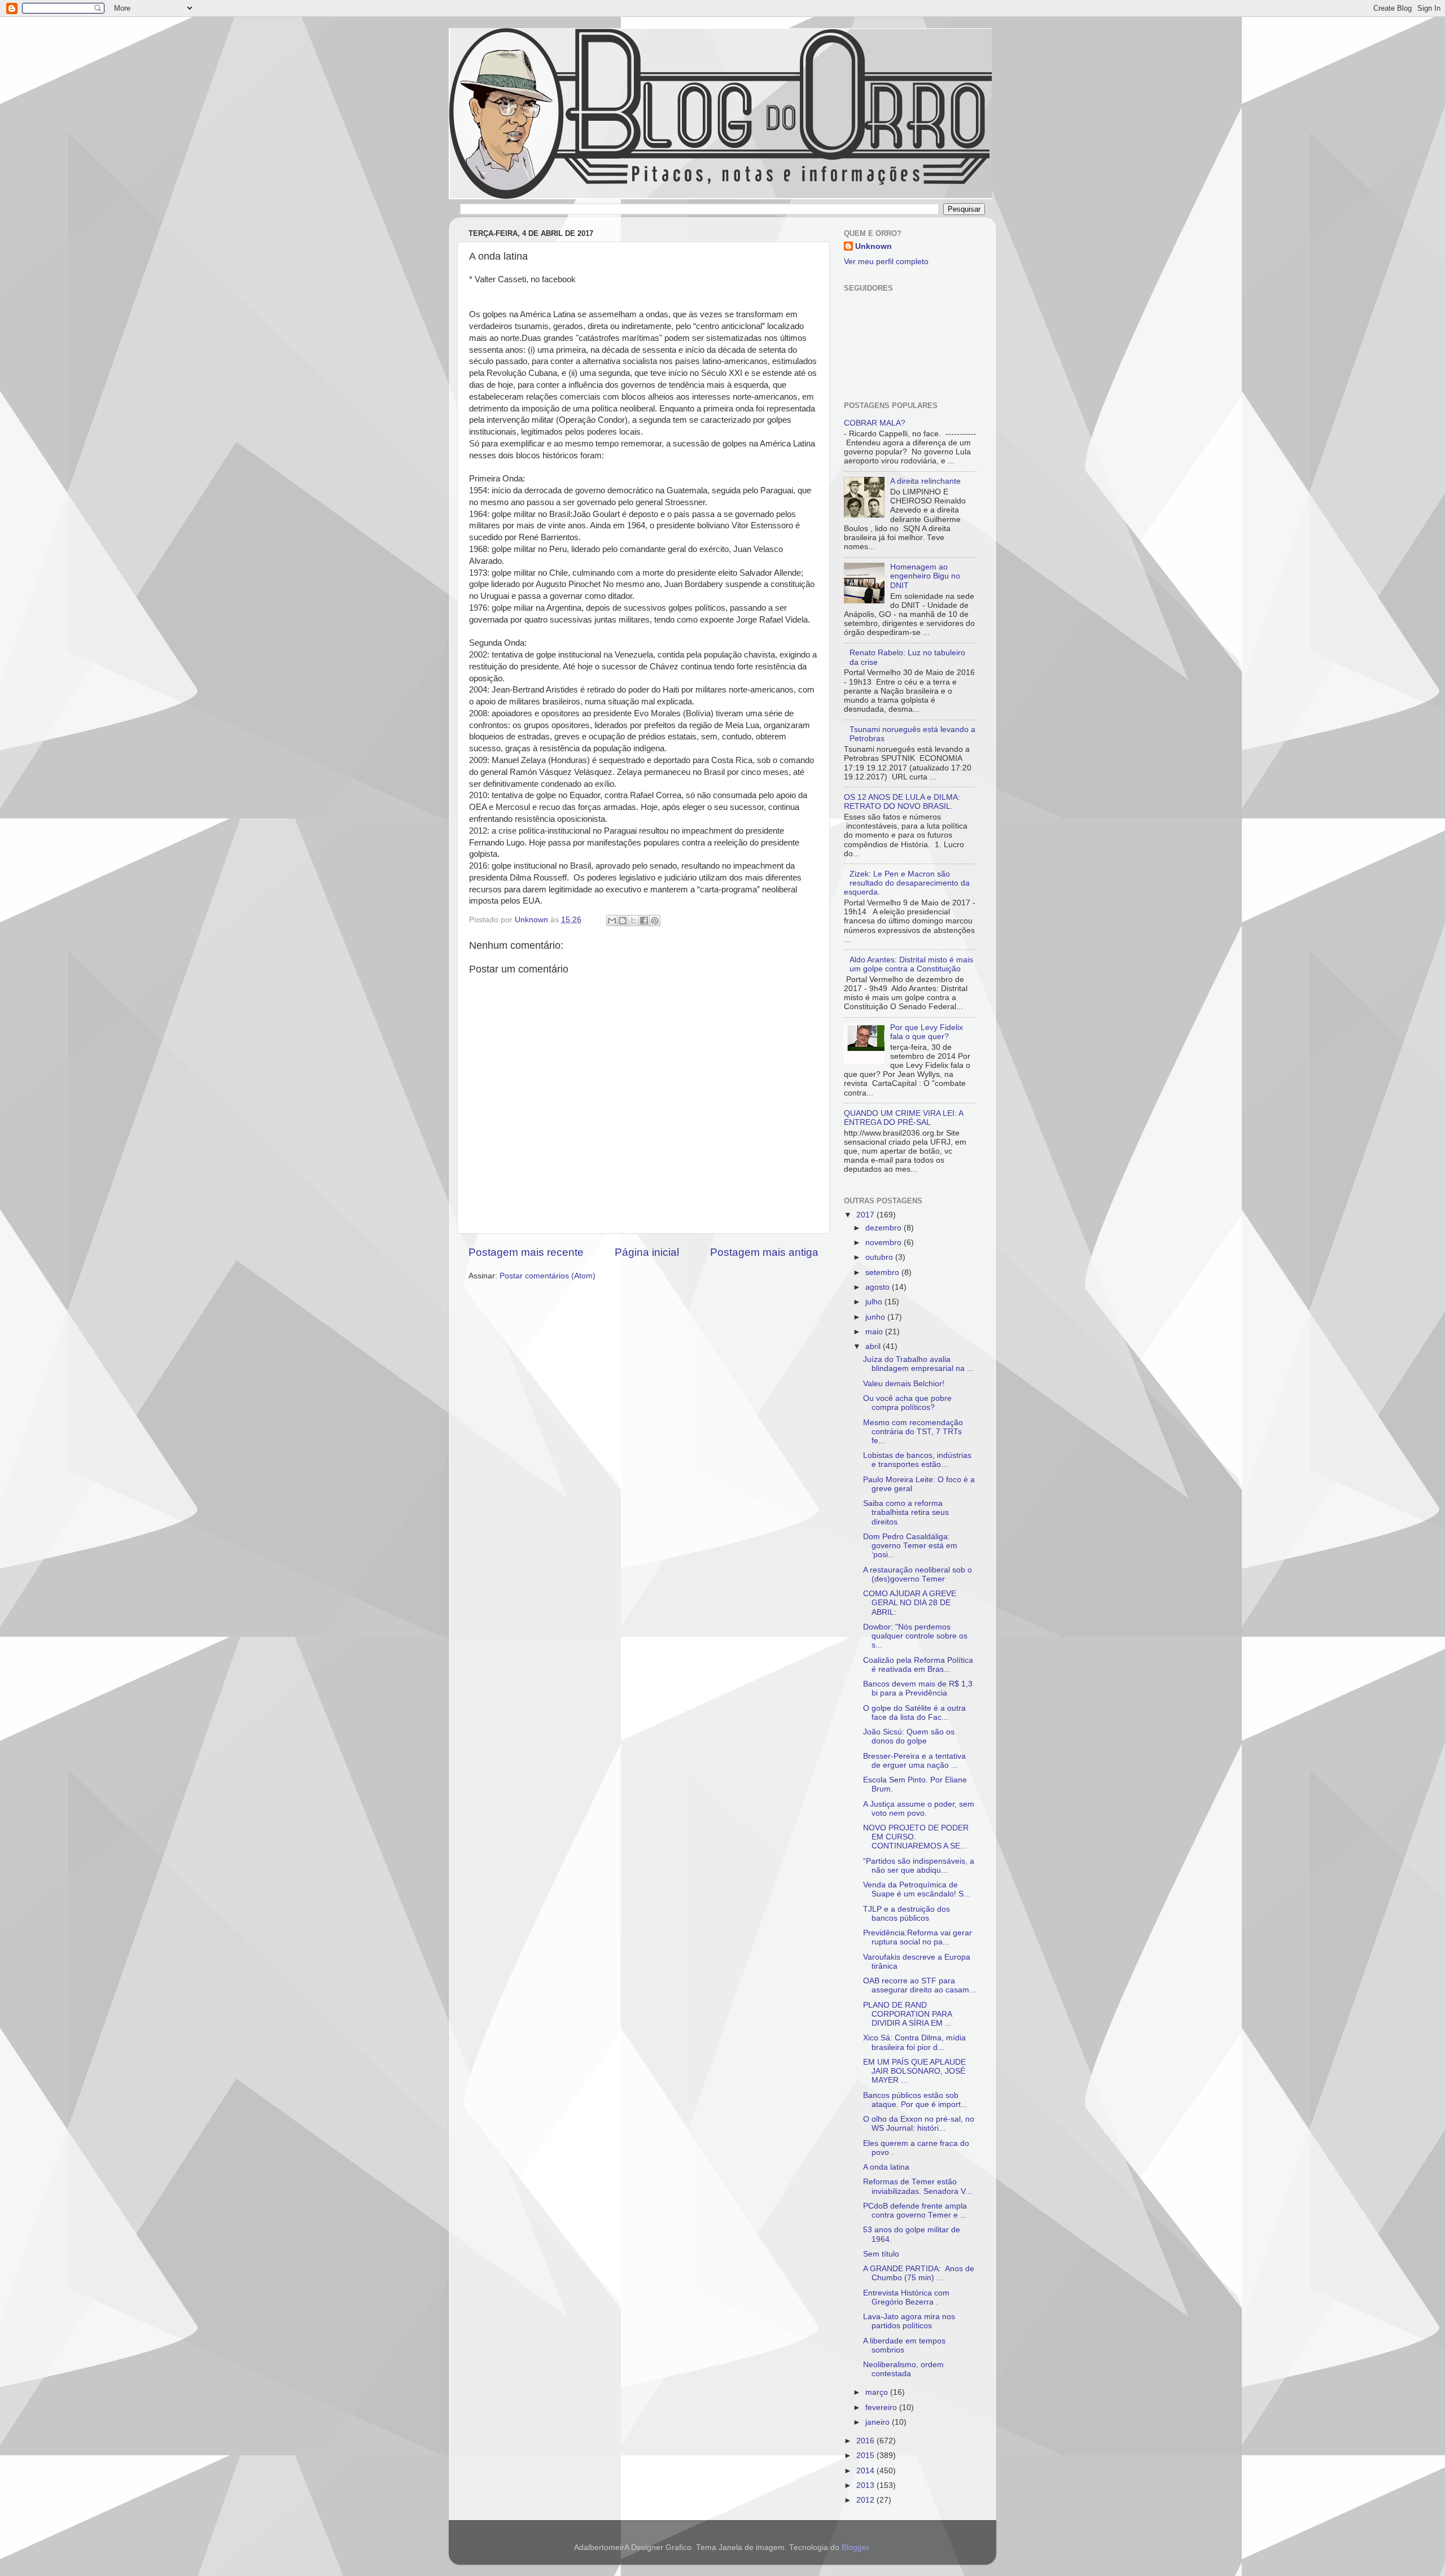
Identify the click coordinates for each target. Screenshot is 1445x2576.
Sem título (881, 2254)
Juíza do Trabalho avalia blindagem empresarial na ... (918, 1364)
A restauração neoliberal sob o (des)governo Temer (918, 1574)
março (878, 2392)
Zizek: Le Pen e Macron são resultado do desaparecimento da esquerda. (907, 883)
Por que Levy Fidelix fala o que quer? (927, 1032)
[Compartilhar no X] (633, 921)
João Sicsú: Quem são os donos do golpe (909, 1736)
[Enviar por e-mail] (612, 921)
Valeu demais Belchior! (904, 1384)
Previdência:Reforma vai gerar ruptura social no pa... (918, 1937)
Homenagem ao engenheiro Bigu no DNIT (925, 576)
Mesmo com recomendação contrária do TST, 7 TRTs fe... (913, 1432)
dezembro (884, 1228)
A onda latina (886, 2167)
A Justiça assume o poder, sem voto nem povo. (919, 1809)
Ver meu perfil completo (886, 262)
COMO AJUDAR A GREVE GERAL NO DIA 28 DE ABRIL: (910, 1603)
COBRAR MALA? (875, 423)
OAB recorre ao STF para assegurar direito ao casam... (919, 1985)
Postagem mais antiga (764, 1252)
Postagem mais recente (526, 1252)
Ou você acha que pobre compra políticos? (907, 1403)
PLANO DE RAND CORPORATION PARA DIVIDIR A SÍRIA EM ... (907, 2014)
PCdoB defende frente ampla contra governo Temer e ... (915, 2211)
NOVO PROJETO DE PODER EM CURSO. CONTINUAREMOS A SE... (916, 1837)
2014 (866, 2471)
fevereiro (882, 2408)
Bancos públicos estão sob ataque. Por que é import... (915, 2100)
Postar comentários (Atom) (548, 1276)
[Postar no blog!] (623, 921)
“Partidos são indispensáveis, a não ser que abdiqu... (919, 1866)
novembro (884, 1243)
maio (875, 1332)
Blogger (855, 2547)
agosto (879, 1287)
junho (876, 1317)
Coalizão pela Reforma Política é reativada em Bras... (918, 1665)
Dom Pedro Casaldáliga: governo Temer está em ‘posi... (910, 1546)
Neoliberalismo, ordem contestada (903, 2369)
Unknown (873, 246)
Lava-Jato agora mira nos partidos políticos (909, 2321)
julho (875, 1302)
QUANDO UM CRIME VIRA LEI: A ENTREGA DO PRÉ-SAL (903, 1118)
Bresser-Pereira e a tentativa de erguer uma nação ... (914, 1761)
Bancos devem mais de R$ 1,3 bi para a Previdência (918, 1688)
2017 (866, 1215)
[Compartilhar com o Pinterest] (655, 921)
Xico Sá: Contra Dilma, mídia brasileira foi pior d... (914, 2042)
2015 (866, 2455)
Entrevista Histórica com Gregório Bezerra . (906, 2297)
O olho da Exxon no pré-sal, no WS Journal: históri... (919, 2124)
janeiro (879, 2422)
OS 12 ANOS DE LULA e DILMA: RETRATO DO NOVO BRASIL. (902, 802)
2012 (866, 2500)
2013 (866, 2485)
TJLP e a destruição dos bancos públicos (907, 1914)
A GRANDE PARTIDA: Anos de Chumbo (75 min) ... (919, 2273)
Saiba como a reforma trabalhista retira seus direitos (906, 1512)
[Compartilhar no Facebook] (644, 921)
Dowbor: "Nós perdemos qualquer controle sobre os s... (915, 1636)
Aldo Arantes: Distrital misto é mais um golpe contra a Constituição (911, 964)
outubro (880, 1257)
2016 (866, 2441)
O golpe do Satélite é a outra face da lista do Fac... (914, 1713)
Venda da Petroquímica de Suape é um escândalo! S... (917, 1889)
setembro (883, 1272)
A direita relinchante (925, 481)
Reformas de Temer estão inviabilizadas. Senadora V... (918, 2186)
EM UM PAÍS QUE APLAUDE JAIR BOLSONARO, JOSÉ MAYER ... (914, 2071)
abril (874, 1346)
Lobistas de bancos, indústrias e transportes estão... (917, 1460)
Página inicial (647, 1252)
